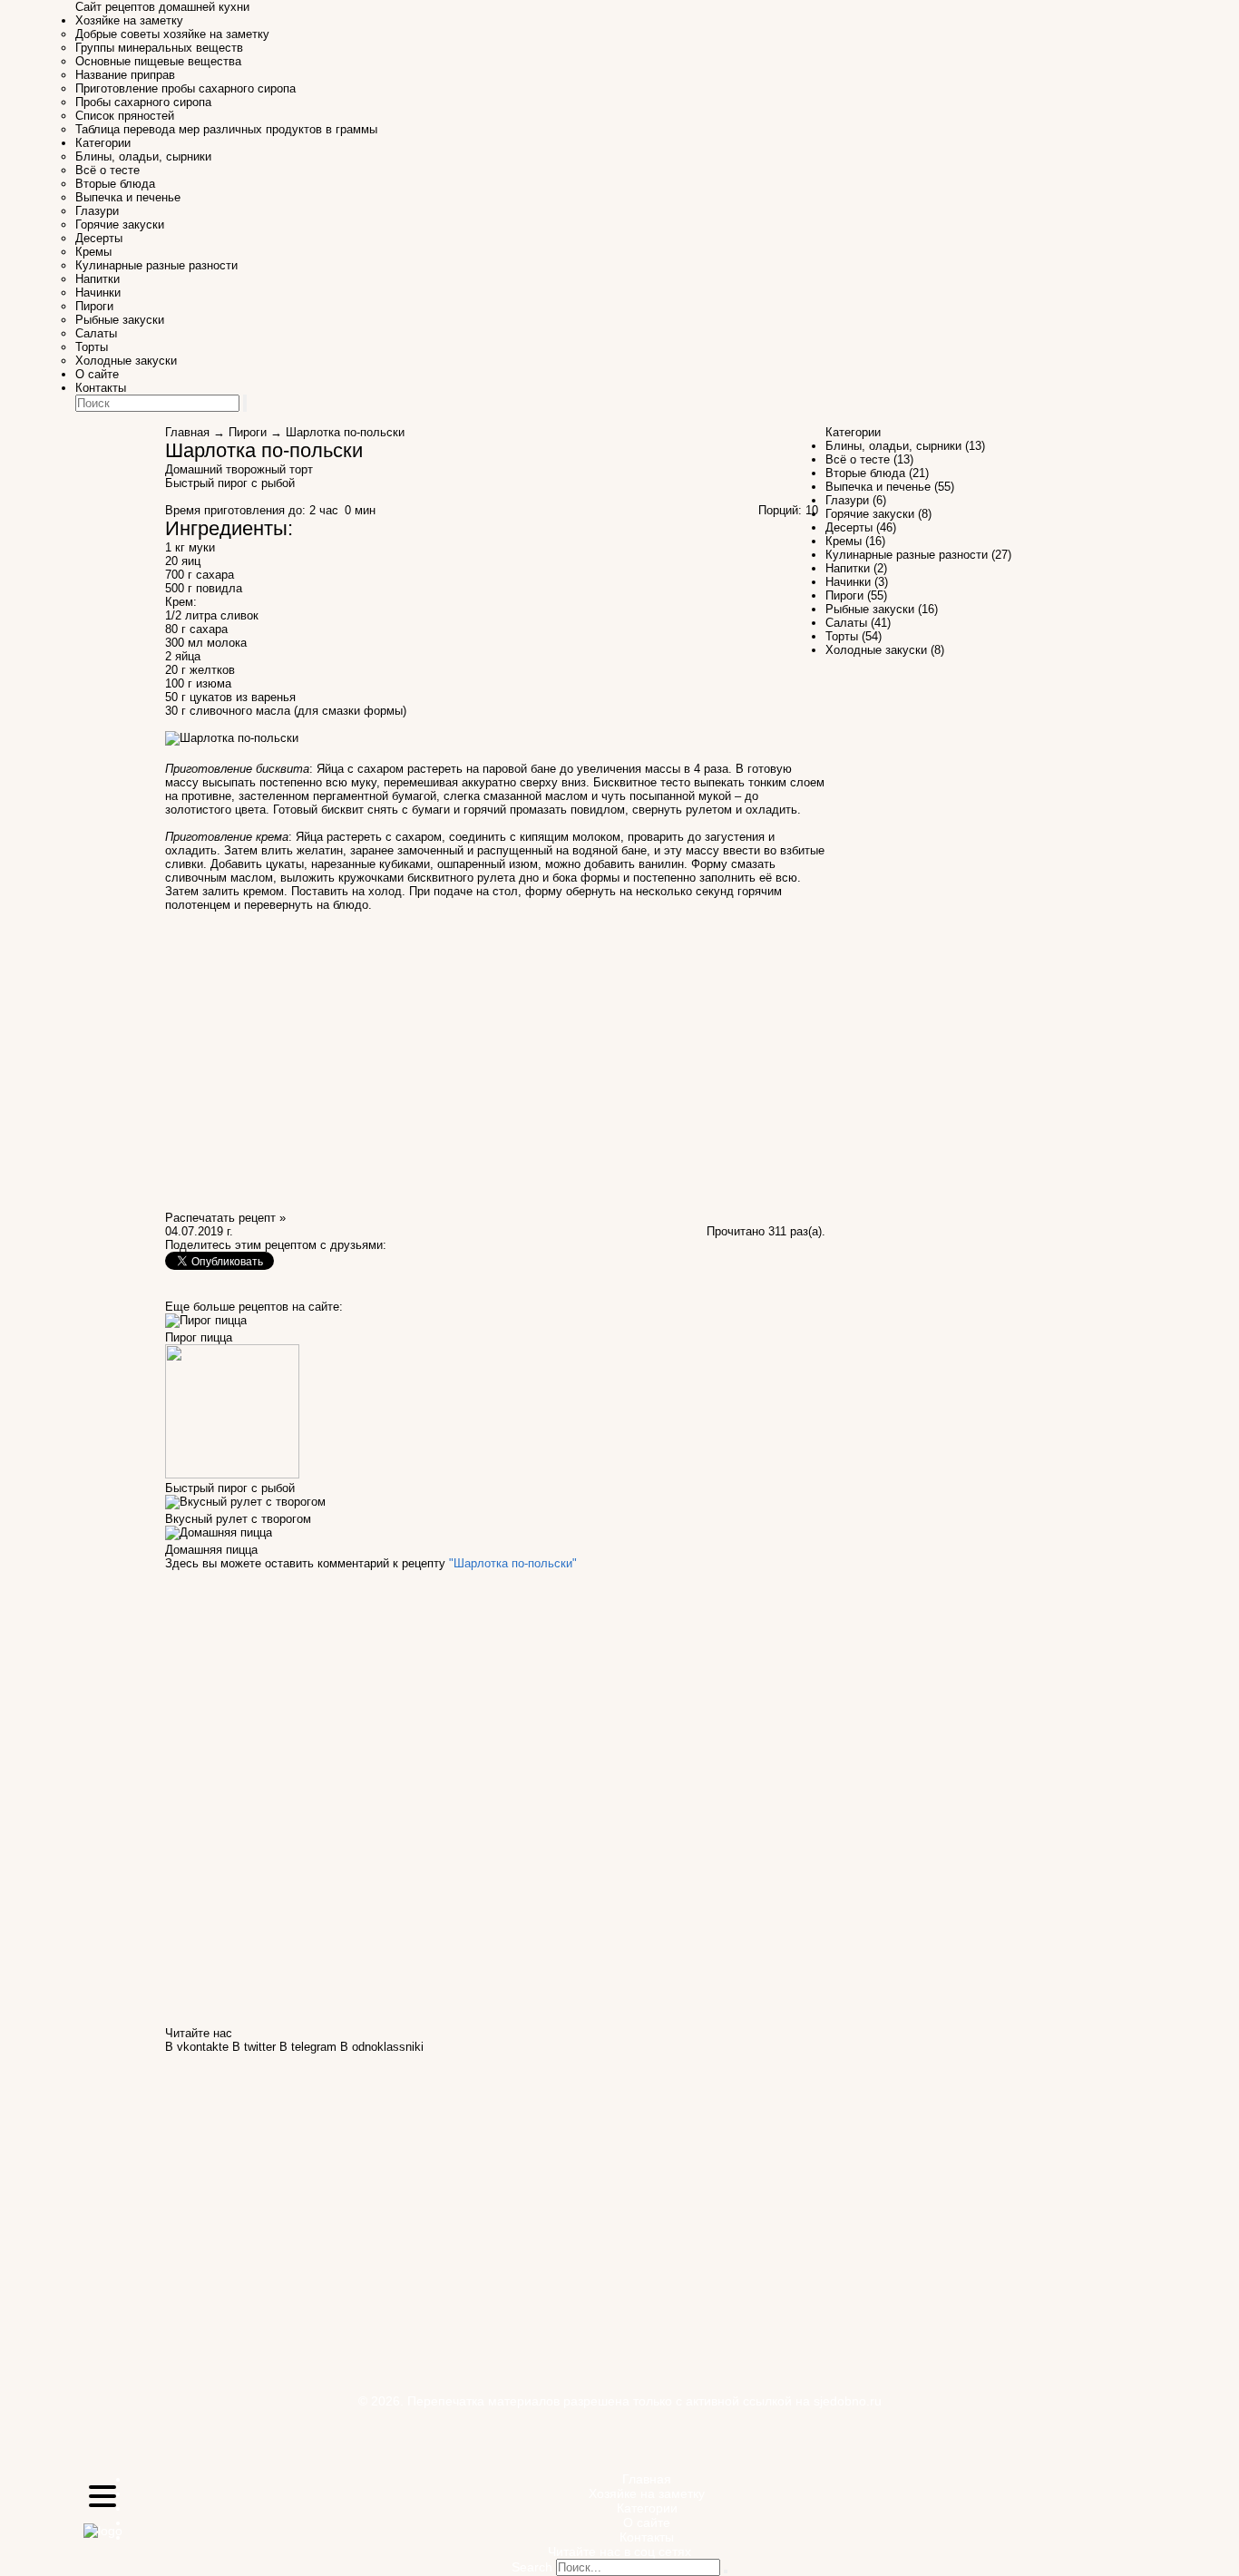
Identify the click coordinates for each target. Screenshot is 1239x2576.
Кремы (93, 252)
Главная (187, 432)
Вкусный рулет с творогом (238, 1519)
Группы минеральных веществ (159, 48)
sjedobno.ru (848, 2401)
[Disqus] (495, 1797)
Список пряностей (125, 116)
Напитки (98, 279)
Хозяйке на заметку (129, 20)
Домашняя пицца (211, 1550)
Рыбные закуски (120, 320)
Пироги (94, 306)
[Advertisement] (951, 68)
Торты (92, 347)
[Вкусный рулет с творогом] (245, 1505)
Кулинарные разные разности (156, 265)
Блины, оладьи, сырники (143, 156)
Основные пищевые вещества (158, 61)
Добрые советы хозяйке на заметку (172, 34)
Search (532, 2567)
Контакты (101, 388)
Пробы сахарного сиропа (143, 102)
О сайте (97, 374)
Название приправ (125, 75)
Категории (103, 143)
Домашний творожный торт (239, 469)
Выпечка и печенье (128, 197)
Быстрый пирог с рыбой (230, 483)
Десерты (99, 238)
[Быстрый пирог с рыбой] (232, 1474)
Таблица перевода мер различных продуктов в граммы (226, 129)
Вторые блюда (115, 184)
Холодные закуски (126, 361)
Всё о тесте (107, 170)
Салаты (96, 333)
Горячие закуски (120, 224)
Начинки (98, 293)
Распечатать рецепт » (225, 1218)
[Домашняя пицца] (219, 1536)
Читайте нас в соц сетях (619, 2552)
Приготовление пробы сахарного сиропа (185, 88)
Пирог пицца (199, 1337)
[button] (102, 2498)
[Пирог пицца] (206, 1324)
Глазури (97, 211)
